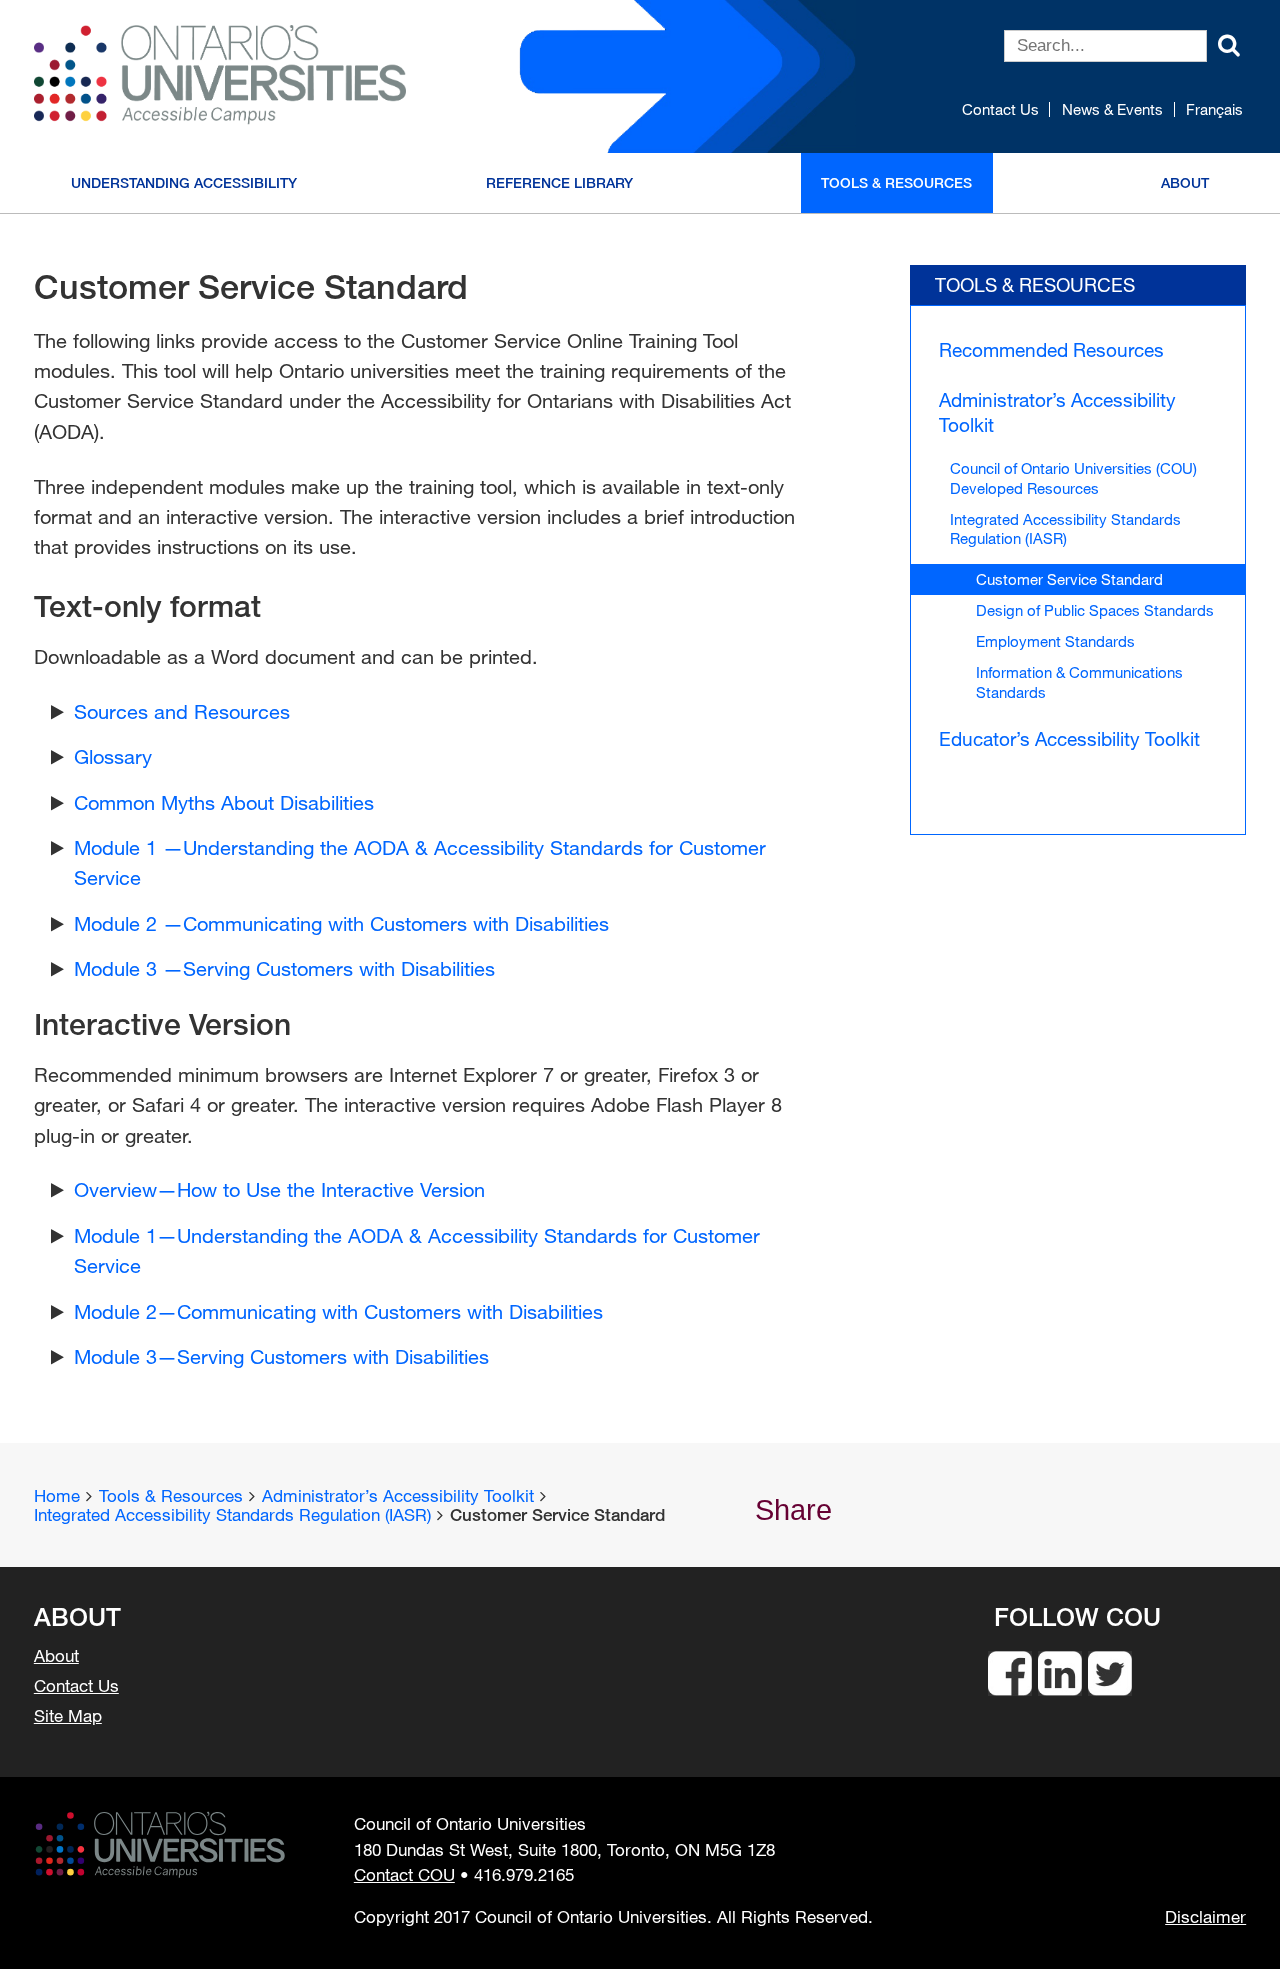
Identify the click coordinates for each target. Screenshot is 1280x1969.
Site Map (68, 1716)
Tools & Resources (896, 182)
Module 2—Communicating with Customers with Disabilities (338, 1311)
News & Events (1112, 109)
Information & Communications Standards (1079, 681)
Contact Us (1000, 109)
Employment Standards (1055, 641)
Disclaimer (1205, 1917)
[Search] (1229, 43)
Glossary (113, 756)
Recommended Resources (1051, 349)
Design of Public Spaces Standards (1095, 610)
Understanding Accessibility (184, 182)
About (1185, 182)
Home (57, 1495)
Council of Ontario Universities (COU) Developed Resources (1073, 477)
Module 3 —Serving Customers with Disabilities (284, 968)
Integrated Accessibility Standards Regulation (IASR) (1065, 528)
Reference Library (559, 182)
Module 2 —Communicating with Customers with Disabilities (341, 923)
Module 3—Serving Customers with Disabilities (281, 1356)
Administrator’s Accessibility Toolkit (1057, 411)
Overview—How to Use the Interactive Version (279, 1189)
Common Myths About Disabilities (224, 802)
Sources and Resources (182, 711)
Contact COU (404, 1874)
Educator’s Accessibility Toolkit (1069, 738)
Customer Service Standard (1069, 579)
